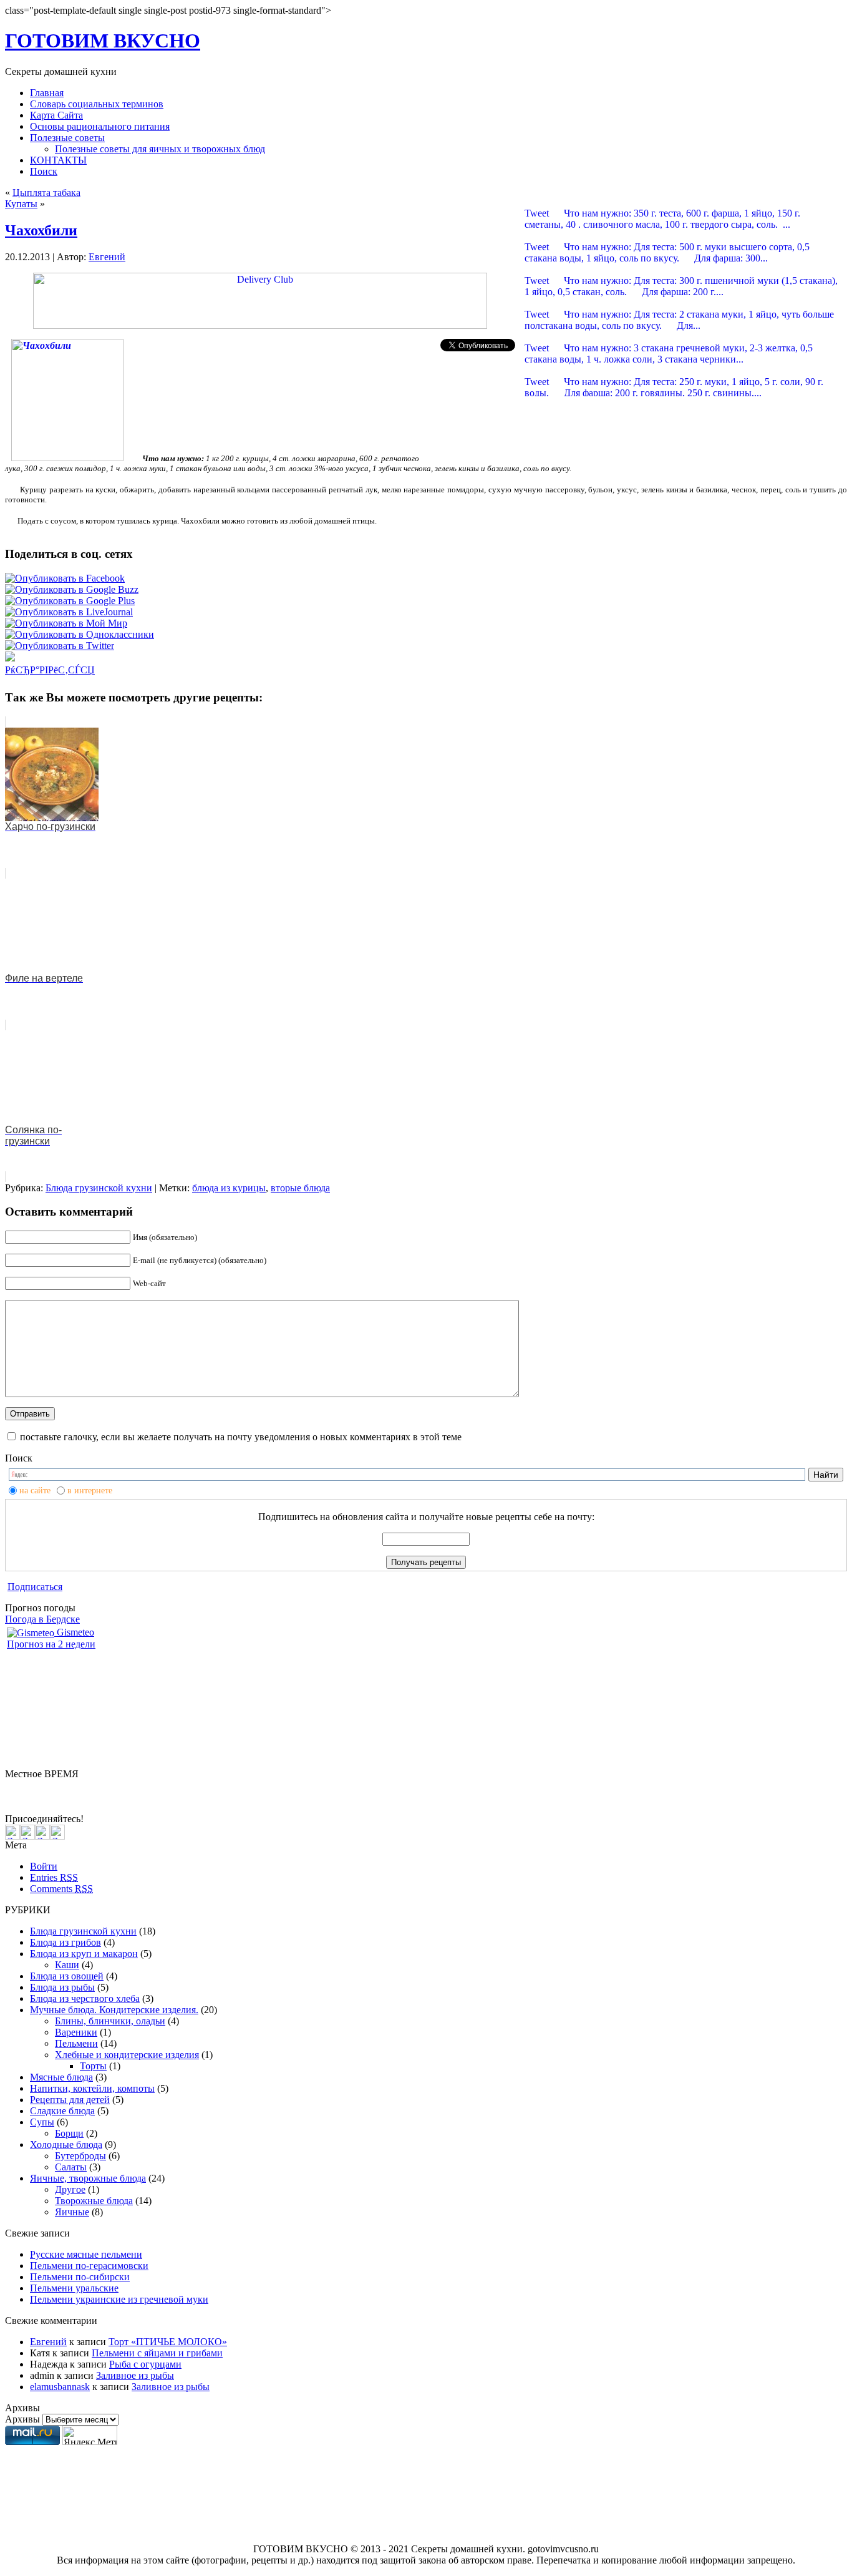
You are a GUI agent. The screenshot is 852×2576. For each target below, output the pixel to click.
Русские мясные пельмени (86, 2254)
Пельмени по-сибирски (80, 2277)
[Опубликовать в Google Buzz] (72, 589)
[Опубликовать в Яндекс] (10, 658)
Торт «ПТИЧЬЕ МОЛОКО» (168, 2342)
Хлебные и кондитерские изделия (127, 2055)
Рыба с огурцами (145, 2364)
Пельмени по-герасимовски (89, 2266)
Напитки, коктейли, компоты (92, 2088)
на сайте (35, 1490)
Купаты (21, 204)
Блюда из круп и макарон (84, 1954)
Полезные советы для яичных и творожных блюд (160, 149)
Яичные (72, 2212)
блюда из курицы (229, 1188)
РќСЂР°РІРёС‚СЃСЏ (50, 670)
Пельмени (76, 2043)
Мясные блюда (61, 2077)
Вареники (76, 2032)
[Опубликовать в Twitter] (60, 646)
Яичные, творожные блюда (88, 2178)
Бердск (20, 1785)
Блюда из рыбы (62, 1987)
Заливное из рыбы (135, 2375)
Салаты (71, 2167)
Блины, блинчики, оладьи (110, 2021)
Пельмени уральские (74, 2288)
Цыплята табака (46, 193)
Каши (67, 1965)
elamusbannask (60, 2387)
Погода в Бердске (42, 1619)
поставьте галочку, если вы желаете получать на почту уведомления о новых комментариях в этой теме (241, 1437)
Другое (70, 2189)
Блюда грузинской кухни (99, 1188)
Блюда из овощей (67, 1976)
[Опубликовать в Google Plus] (70, 601)
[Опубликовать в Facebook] (65, 578)
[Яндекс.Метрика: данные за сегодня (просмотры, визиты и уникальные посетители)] (90, 2435)
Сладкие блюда (62, 2111)
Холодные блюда (66, 2144)
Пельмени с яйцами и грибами (157, 2353)
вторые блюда (300, 1188)
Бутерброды (80, 2156)
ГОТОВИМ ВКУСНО (103, 41)
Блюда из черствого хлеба (85, 1998)
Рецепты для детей (70, 2100)
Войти (44, 1866)
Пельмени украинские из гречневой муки (119, 2299)
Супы (42, 2122)
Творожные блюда (94, 2201)
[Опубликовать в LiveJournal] (69, 612)
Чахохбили (41, 230)
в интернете (90, 1490)
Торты (93, 2066)
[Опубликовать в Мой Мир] (66, 623)
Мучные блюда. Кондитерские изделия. (114, 2010)
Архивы (22, 2419)
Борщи (69, 2133)
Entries (54, 1877)
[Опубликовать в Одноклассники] (80, 634)
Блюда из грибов (65, 1942)
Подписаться (35, 1587)
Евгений (107, 257)
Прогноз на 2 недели (51, 1644)
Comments (61, 1889)
